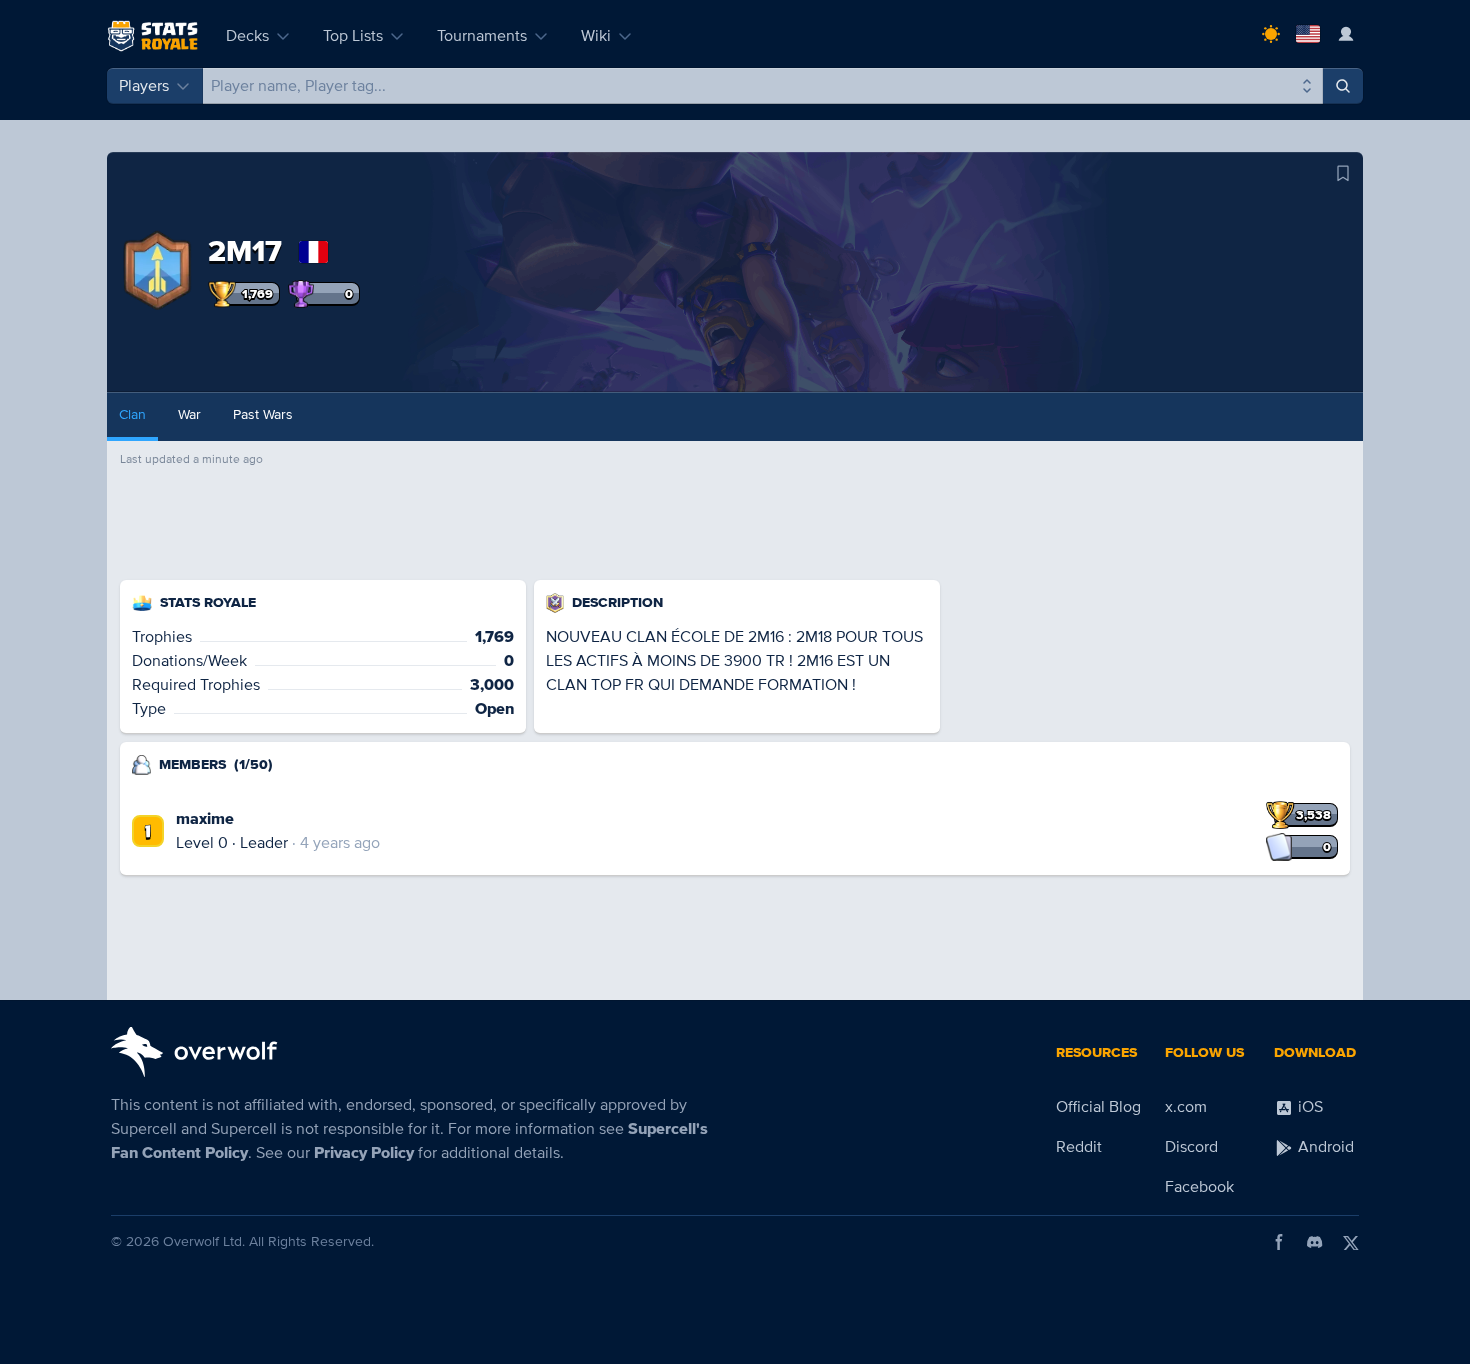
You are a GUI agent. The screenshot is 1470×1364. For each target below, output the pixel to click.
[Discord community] (1315, 1242)
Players (144, 86)
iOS (1308, 1107)
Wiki (596, 36)
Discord (1191, 1147)
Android (1324, 1147)
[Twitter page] (1351, 1242)
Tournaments (482, 36)
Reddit (1079, 1147)
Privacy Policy (364, 1153)
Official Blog (1098, 1107)
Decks (247, 36)
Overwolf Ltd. (204, 1241)
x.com (1186, 1107)
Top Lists (353, 36)
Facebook (1199, 1187)
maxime (205, 819)
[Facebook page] (1279, 1242)
